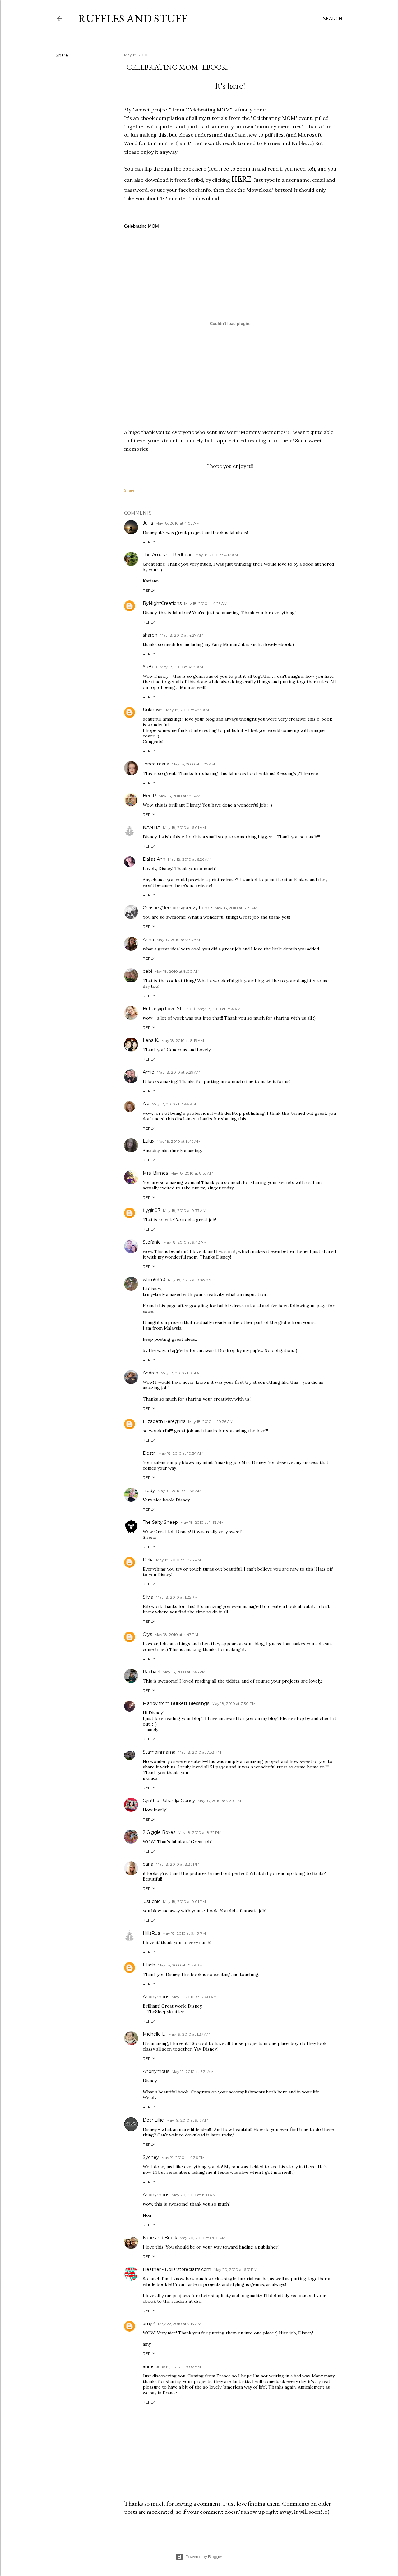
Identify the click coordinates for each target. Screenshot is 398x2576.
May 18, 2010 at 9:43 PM (184, 1933)
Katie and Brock (160, 2238)
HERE (241, 179)
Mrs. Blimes (155, 1173)
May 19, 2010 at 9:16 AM (187, 2120)
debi (147, 971)
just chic (152, 1901)
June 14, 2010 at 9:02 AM (178, 2367)
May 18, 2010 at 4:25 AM (206, 603)
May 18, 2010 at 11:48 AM (179, 1491)
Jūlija (148, 523)
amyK (149, 2324)
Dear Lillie (153, 2120)
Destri (149, 1453)
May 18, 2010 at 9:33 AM (185, 1210)
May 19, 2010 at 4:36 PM (183, 2157)
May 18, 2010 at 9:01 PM (184, 1902)
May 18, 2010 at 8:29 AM (178, 1072)
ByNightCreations (162, 603)
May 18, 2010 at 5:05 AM (193, 764)
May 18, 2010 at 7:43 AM (178, 940)
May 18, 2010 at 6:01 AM (184, 828)
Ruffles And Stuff (133, 19)
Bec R (149, 796)
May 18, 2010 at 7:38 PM (219, 1801)
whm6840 (154, 1279)
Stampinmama (159, 1752)
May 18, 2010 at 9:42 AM (185, 1242)
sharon (150, 635)
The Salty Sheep (160, 1522)
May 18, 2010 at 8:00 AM (177, 971)
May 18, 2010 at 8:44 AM (174, 1104)
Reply (149, 542)
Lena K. (151, 1040)
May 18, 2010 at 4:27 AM (182, 635)
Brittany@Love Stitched (169, 1009)
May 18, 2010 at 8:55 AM (192, 1173)
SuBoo (150, 667)
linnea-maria (156, 764)
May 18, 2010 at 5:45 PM (184, 1672)
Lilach (149, 1965)
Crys (147, 1634)
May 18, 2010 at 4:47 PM (176, 1634)
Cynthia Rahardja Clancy (169, 1801)
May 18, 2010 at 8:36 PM (178, 1864)
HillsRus (151, 1933)
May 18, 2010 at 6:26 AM (190, 859)
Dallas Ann (154, 859)
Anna (148, 940)
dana (148, 1864)
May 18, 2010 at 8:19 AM (183, 1041)
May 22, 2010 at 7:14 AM (180, 2324)
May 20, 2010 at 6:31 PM (235, 2270)
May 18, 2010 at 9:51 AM (182, 1373)
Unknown (153, 710)
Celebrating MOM (141, 226)
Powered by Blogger (204, 2557)
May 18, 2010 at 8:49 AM (179, 1141)
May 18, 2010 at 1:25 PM (177, 1597)
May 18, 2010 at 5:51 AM (179, 796)
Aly (146, 1104)
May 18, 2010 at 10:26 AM (211, 1422)
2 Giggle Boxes (159, 1832)
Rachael (151, 1672)
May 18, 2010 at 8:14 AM (219, 1009)
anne (148, 2366)
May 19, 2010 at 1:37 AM (189, 2034)
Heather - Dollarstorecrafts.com (177, 2269)
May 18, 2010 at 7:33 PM (199, 1752)
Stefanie (152, 1242)
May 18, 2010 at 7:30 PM (234, 1704)
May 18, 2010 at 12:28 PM (178, 1560)
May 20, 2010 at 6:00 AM (203, 2238)
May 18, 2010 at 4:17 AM (217, 555)
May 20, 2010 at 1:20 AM (194, 2195)
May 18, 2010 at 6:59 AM (236, 908)
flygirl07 (152, 1210)
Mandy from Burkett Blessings (176, 1703)
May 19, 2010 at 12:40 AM (194, 1997)
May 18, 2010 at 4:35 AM (181, 667)
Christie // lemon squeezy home (177, 908)
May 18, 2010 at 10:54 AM (181, 1453)
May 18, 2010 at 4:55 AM (187, 710)
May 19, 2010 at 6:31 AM (193, 2072)
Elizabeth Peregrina (164, 1421)
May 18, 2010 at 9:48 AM (190, 1280)
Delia (148, 1560)
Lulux (148, 1141)
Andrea (150, 1373)
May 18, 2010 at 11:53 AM (202, 1522)
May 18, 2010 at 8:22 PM (200, 1832)
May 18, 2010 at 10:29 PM (180, 1965)
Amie (148, 1072)
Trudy (149, 1491)
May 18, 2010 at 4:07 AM (178, 523)
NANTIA (152, 827)
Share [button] (62, 55)
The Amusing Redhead (168, 555)
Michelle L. (154, 2034)
